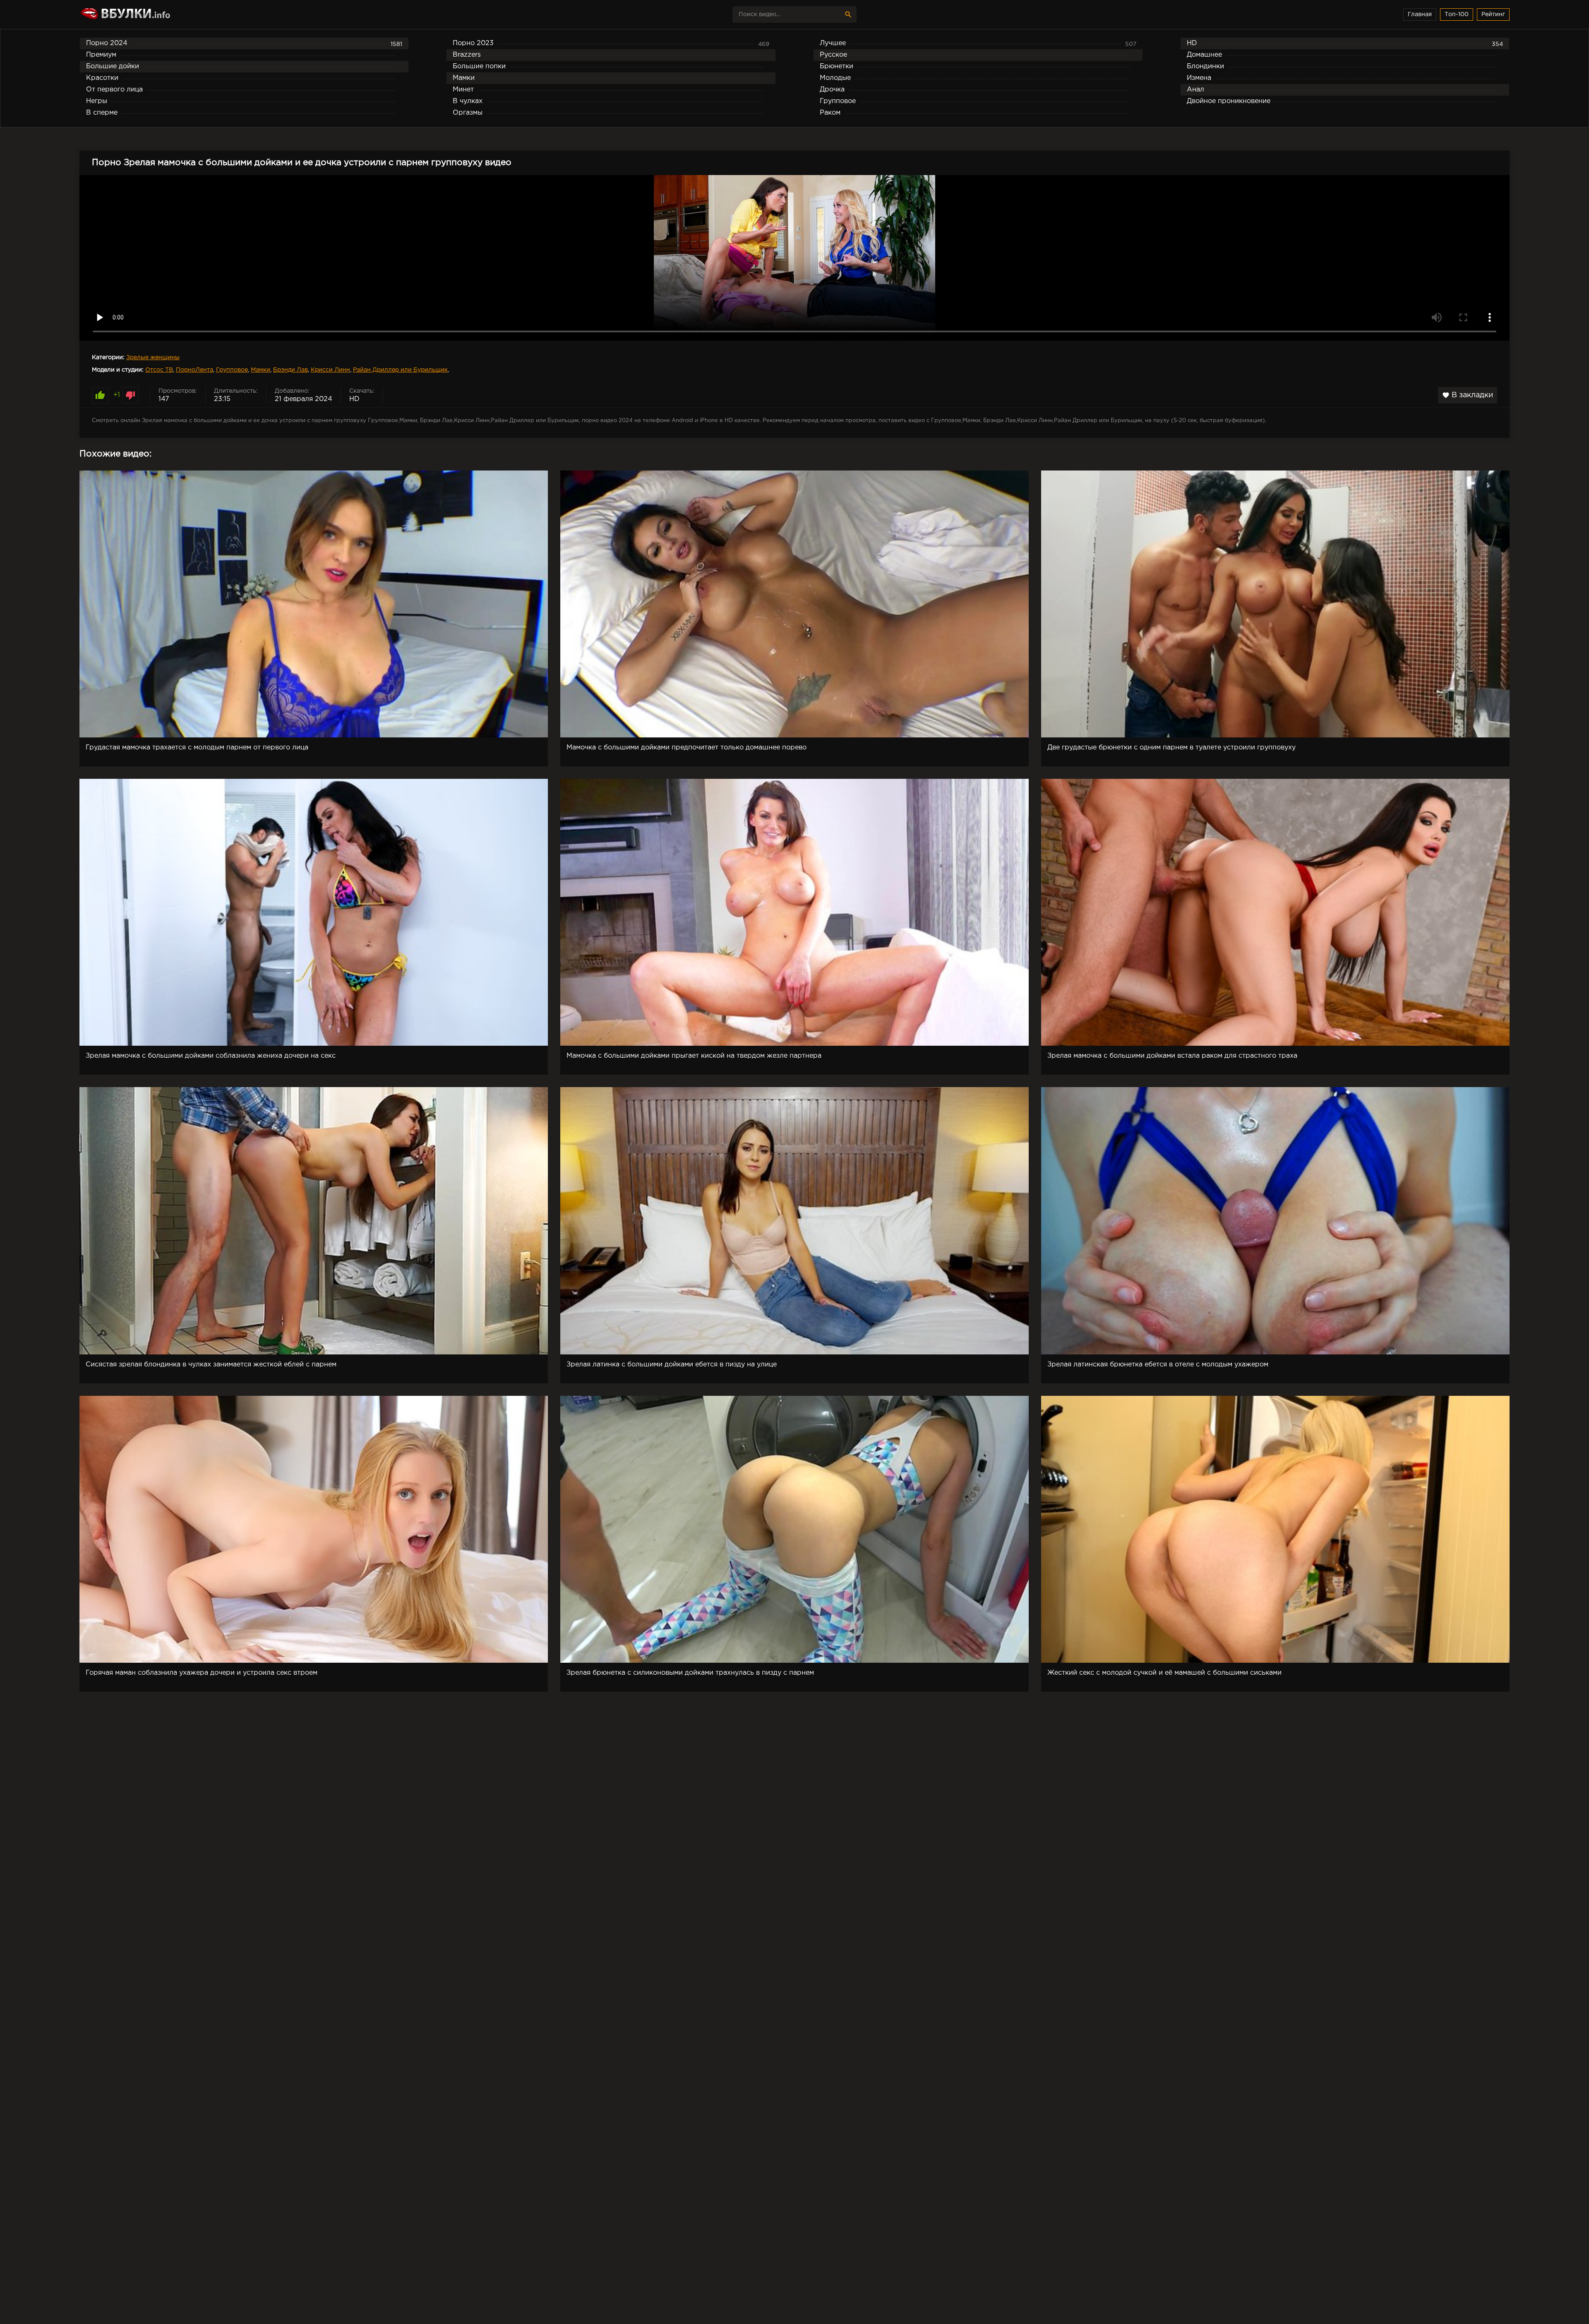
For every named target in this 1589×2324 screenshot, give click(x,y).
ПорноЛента (194, 370)
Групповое (232, 370)
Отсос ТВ (159, 370)
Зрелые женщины (153, 358)
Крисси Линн (330, 370)
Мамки (260, 370)
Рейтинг (1493, 14)
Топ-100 (1457, 14)
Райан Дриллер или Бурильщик (400, 370)
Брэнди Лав (290, 370)
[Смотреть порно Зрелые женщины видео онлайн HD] (152, 14)
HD (354, 399)
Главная (1420, 14)
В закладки (1468, 395)
